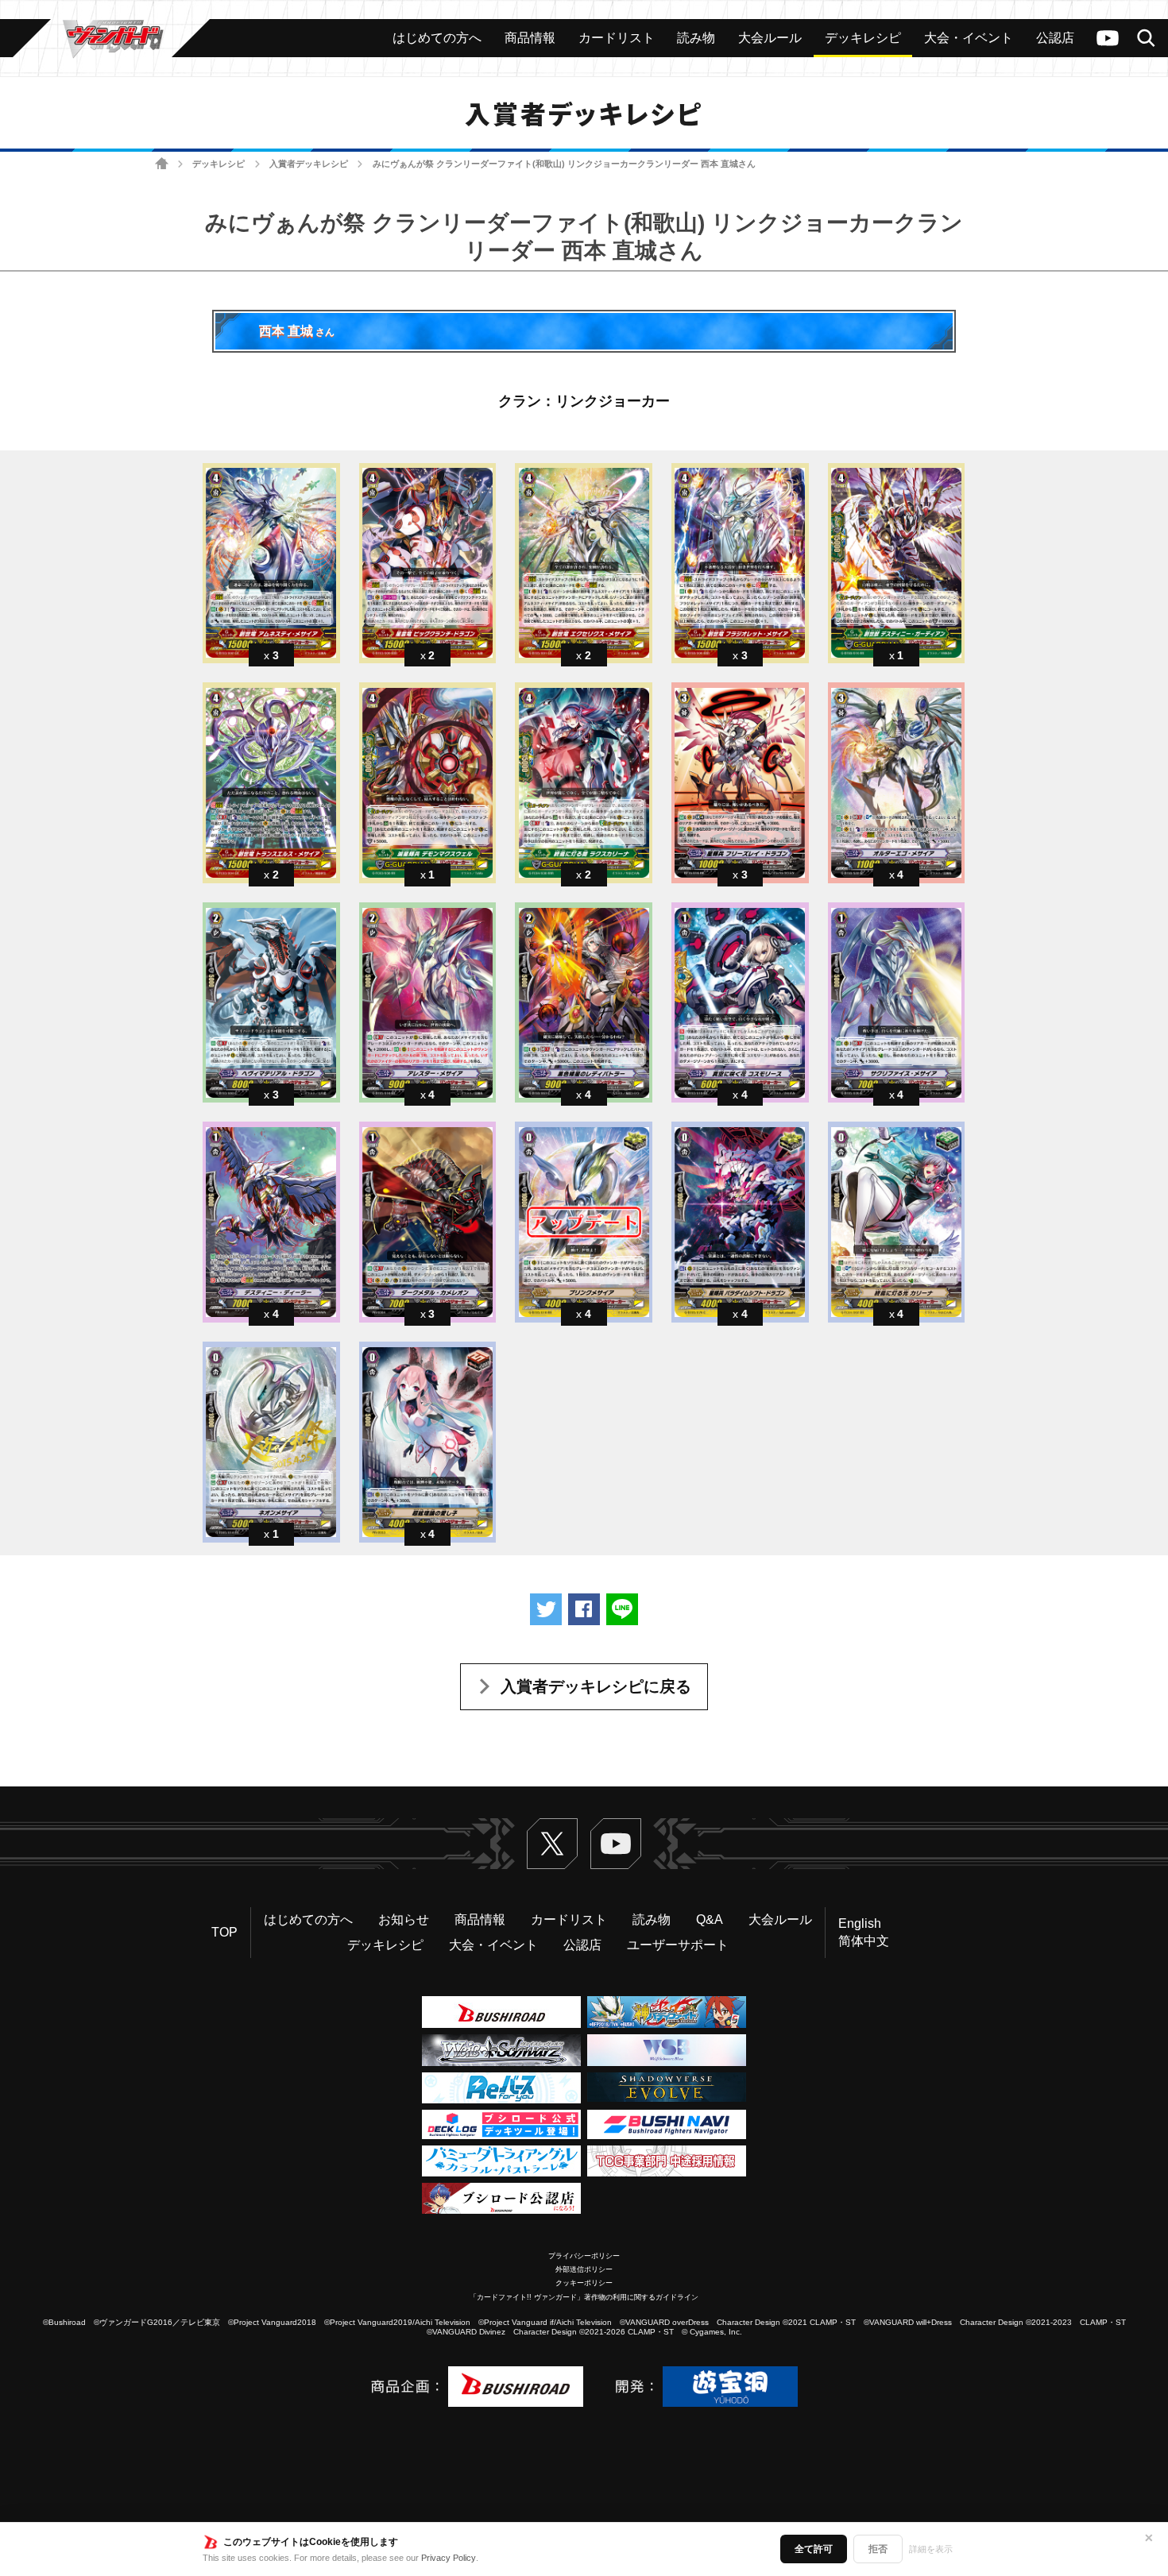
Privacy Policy (449, 2558)
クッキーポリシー (584, 2283)
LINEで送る (622, 1609)
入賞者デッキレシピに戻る (596, 1686)
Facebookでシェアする (584, 1609)
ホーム (162, 164)
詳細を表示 (931, 2549)
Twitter (552, 1844)
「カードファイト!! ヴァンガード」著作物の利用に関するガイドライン (584, 2297)
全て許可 (814, 2549)
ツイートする (546, 1609)
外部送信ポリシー (584, 2269)
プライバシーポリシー (584, 2256)
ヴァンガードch (1108, 38)
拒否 (878, 2549)
